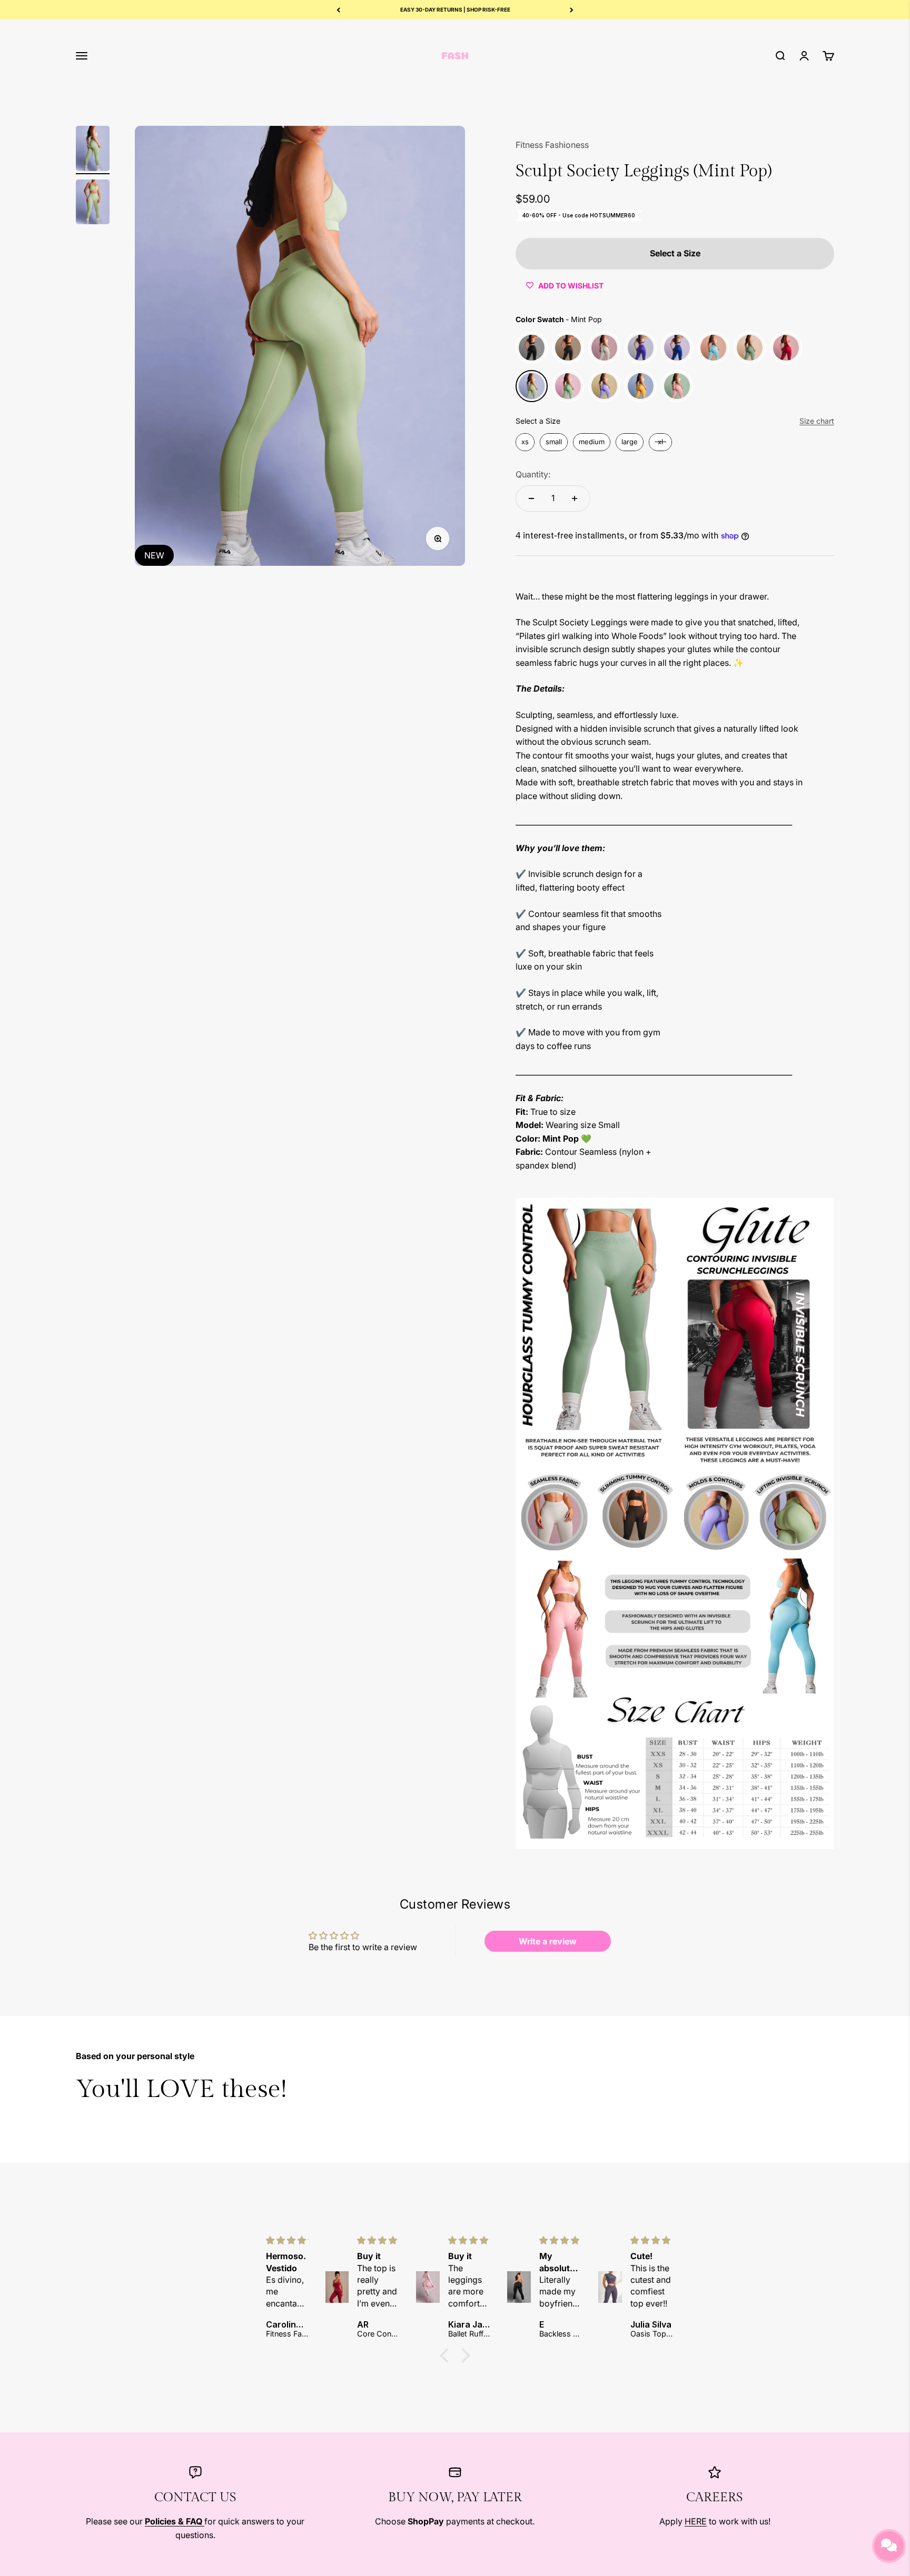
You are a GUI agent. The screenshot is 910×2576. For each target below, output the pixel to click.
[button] (447, 2355)
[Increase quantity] (575, 498)
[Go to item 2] (93, 204)
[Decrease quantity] (531, 498)
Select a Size (538, 421)
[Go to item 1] (93, 150)
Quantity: (533, 474)
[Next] (572, 10)
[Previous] (338, 10)
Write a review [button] (548, 1941)
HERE (696, 2521)
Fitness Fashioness (552, 145)
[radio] (532, 348)
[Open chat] (889, 2546)
